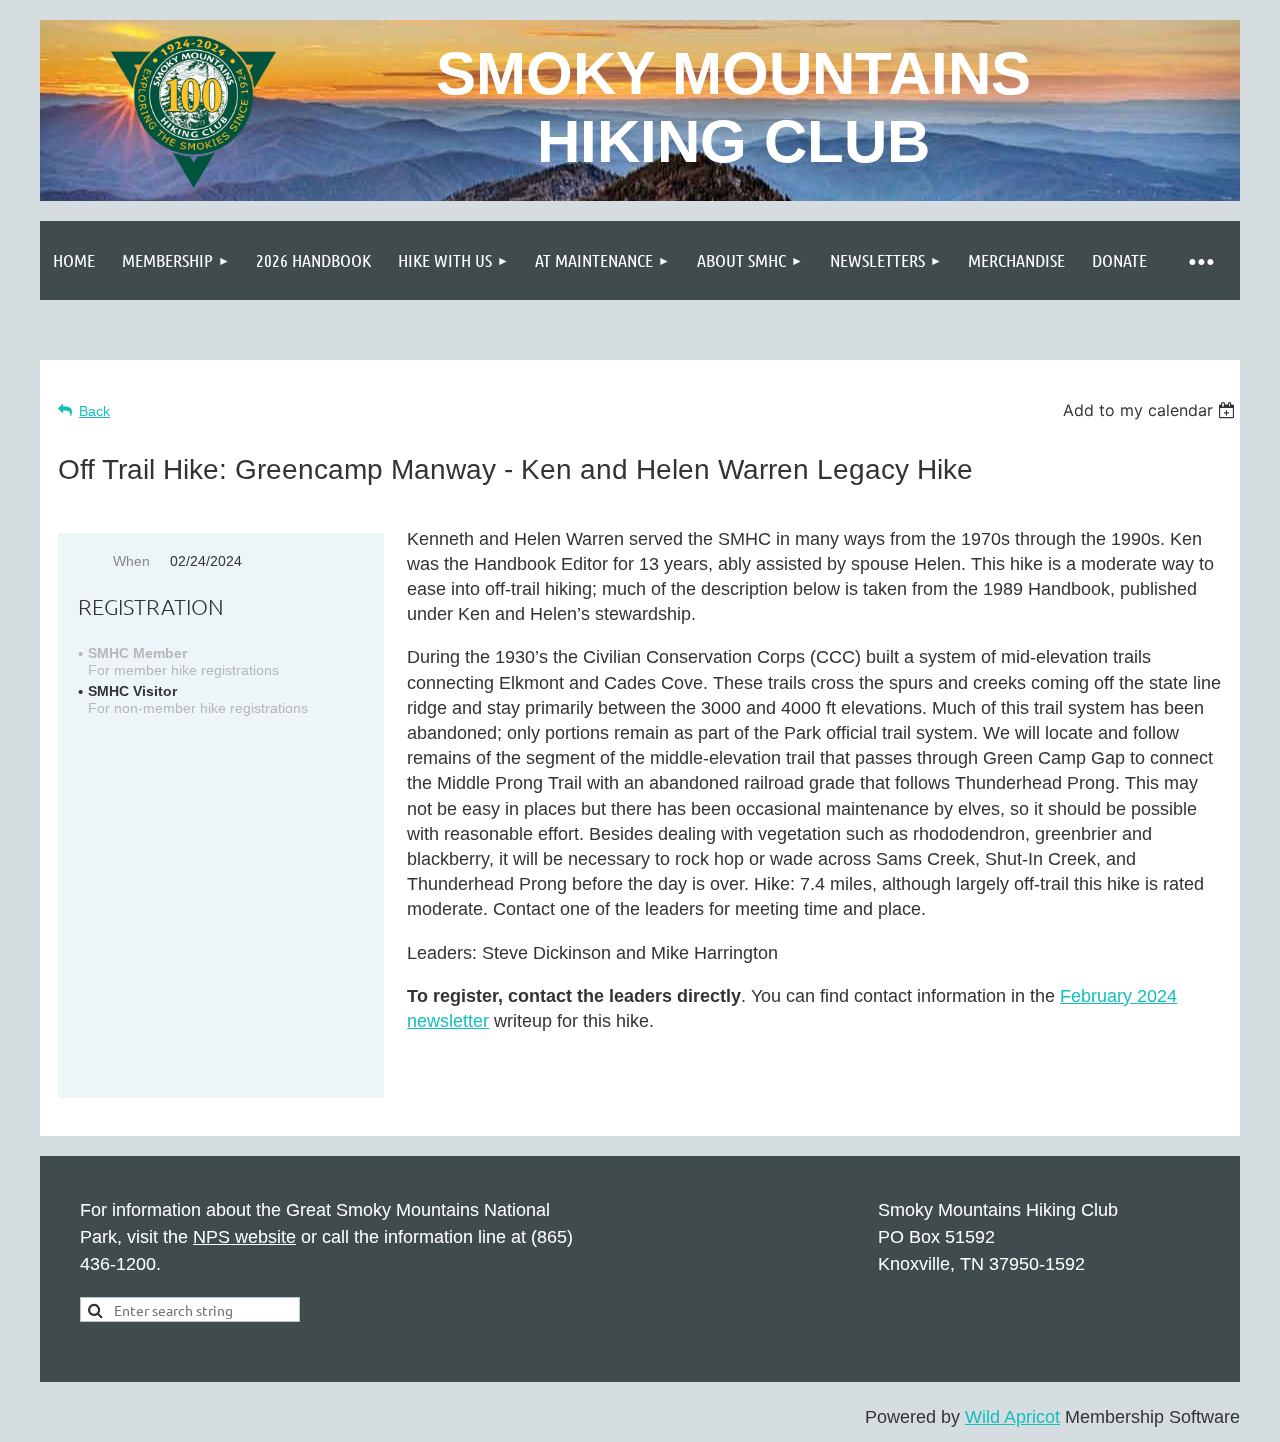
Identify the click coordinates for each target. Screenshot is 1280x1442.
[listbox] (1151, 410)
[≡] (1200, 260)
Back (94, 411)
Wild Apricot (1012, 1417)
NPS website (244, 1237)
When (131, 561)
